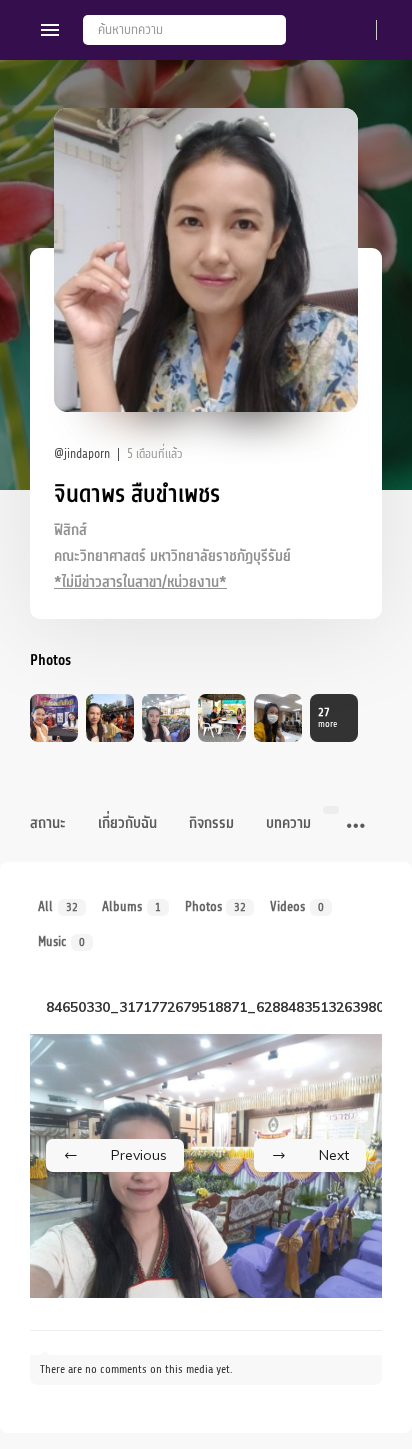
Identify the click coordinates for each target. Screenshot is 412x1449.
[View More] (356, 827)
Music (61, 941)
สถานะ (48, 823)
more (327, 717)
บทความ (288, 823)
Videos (297, 906)
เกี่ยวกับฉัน (127, 823)
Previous (139, 1155)
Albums (131, 906)
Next (334, 1155)
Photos (216, 906)
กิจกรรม (211, 823)
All (58, 906)
